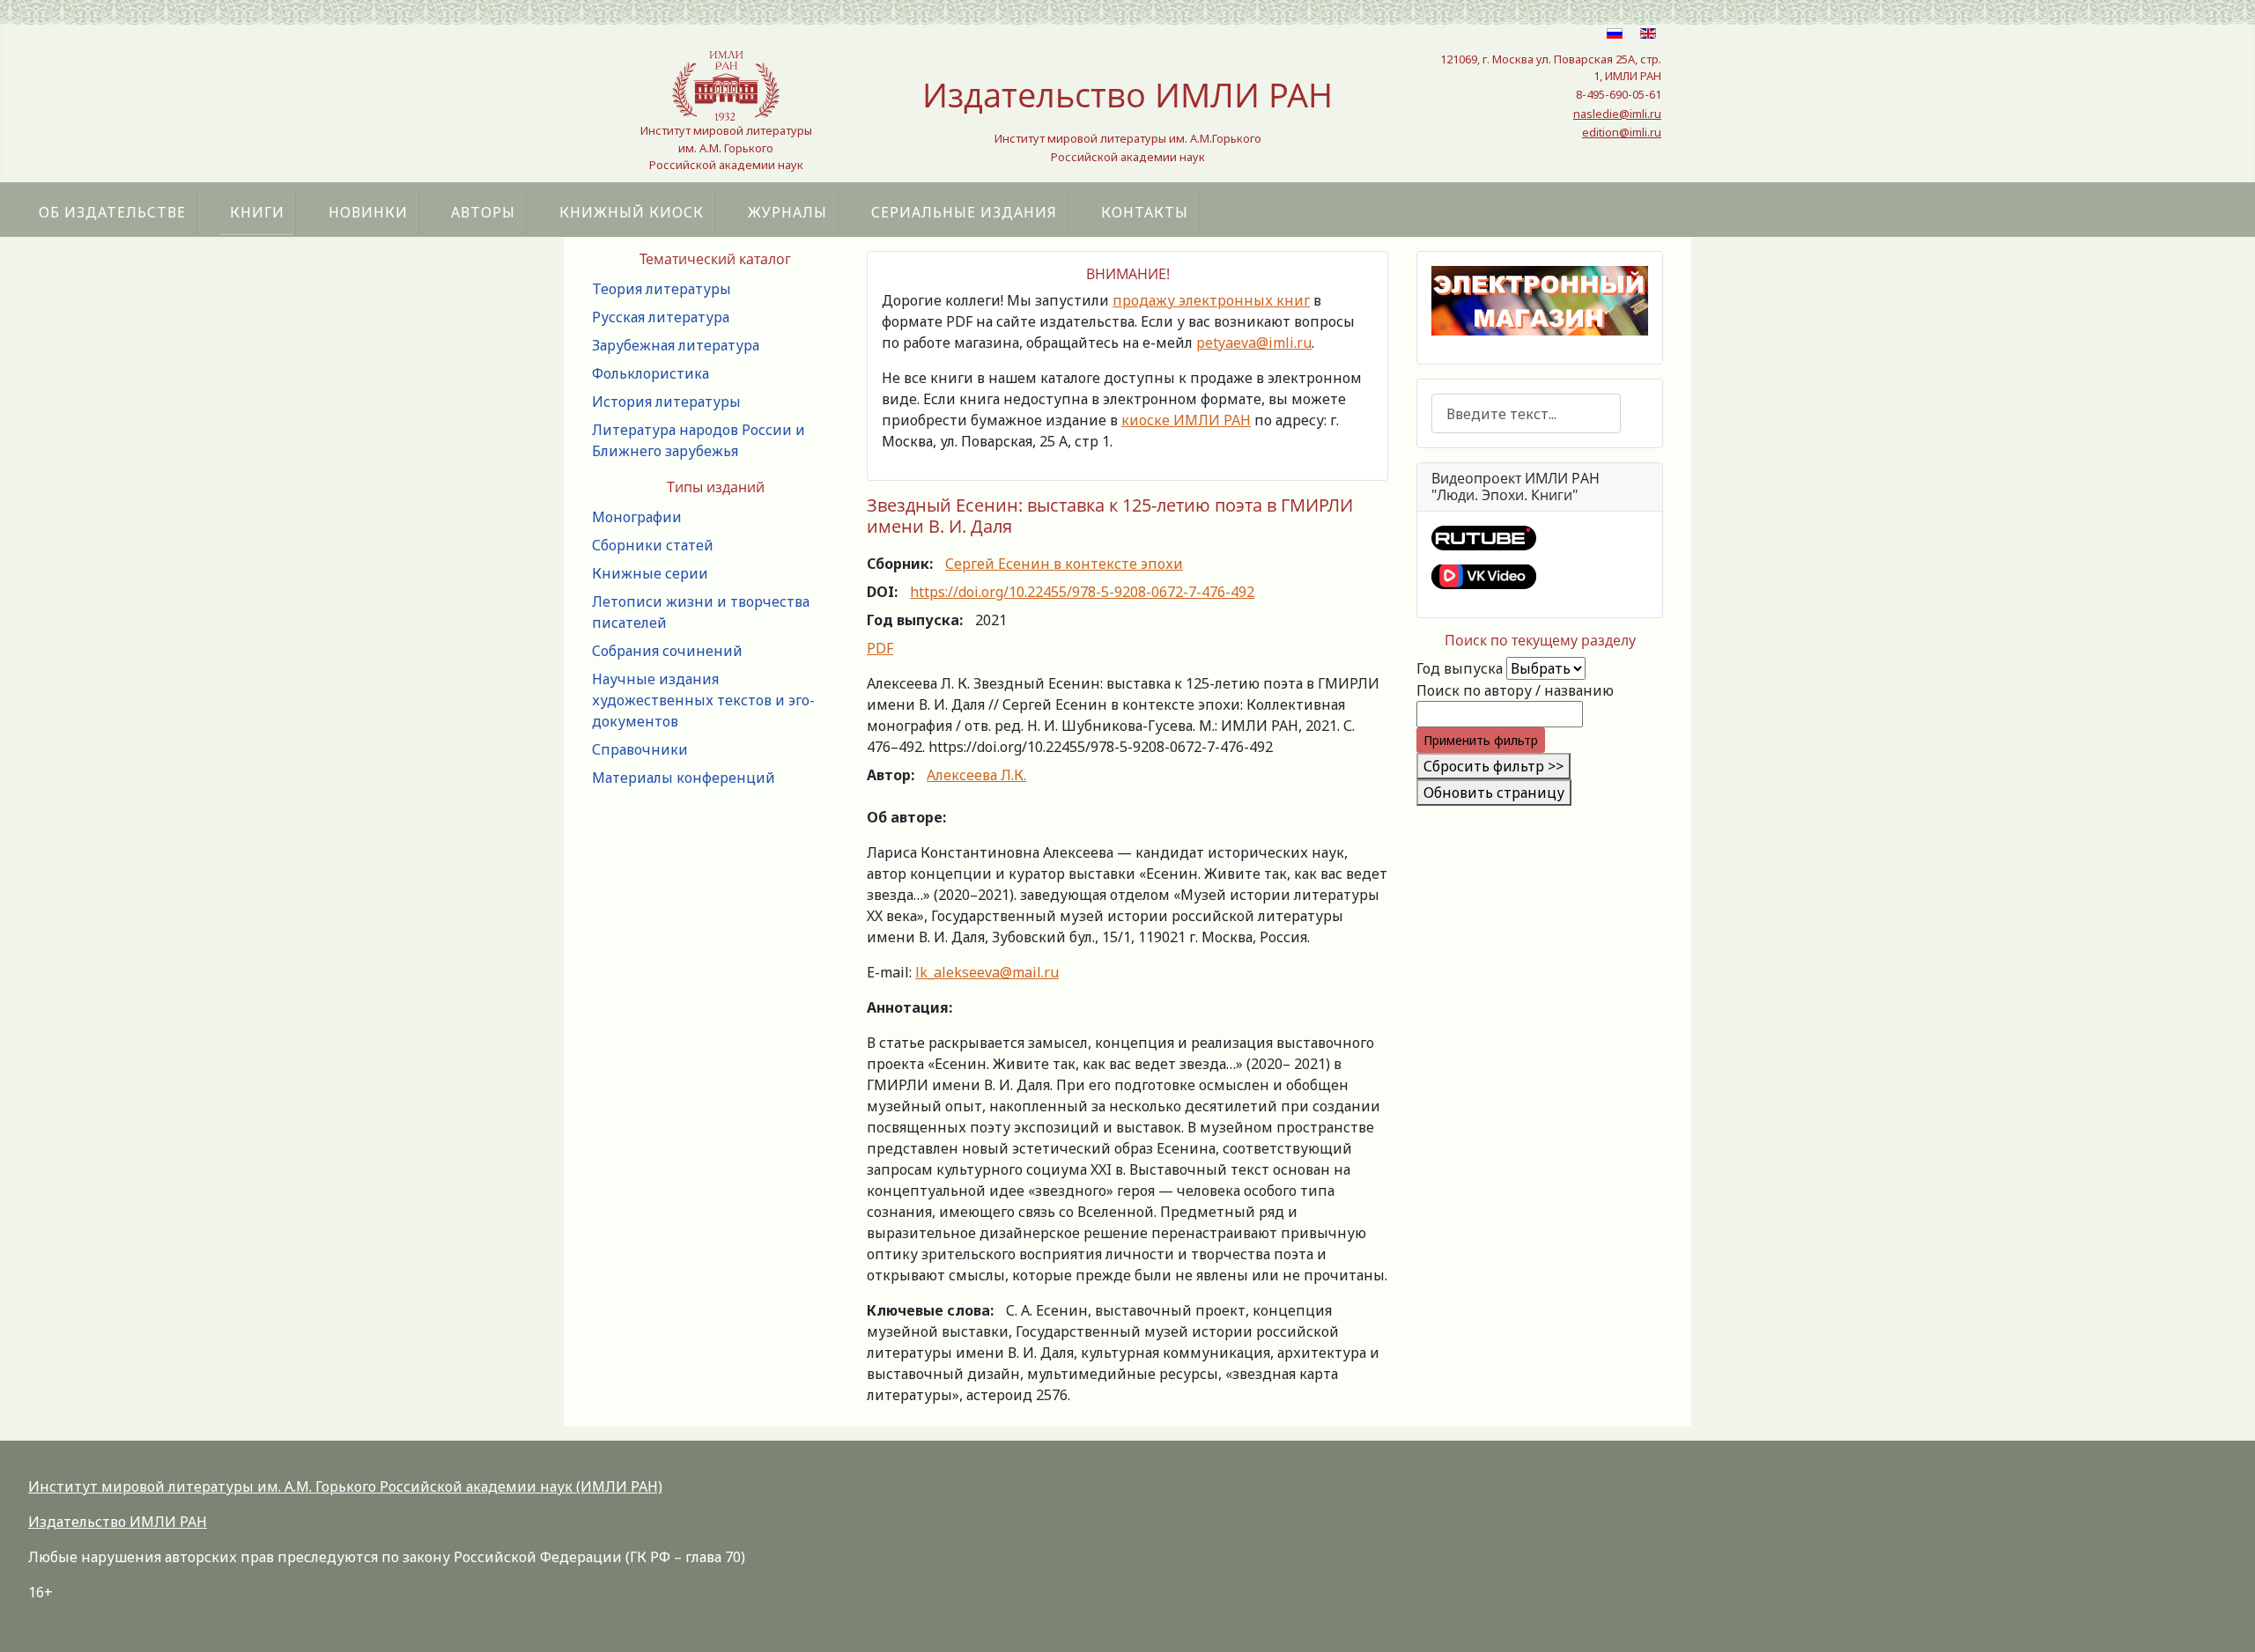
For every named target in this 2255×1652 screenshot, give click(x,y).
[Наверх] (2224, 1619)
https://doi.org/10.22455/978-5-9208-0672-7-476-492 (1082, 592)
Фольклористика (651, 373)
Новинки (368, 212)
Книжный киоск (632, 212)
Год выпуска (1460, 668)
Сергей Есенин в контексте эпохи (1064, 564)
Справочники (640, 749)
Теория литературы (662, 289)
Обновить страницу (1494, 793)
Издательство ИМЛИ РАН (118, 1522)
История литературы (666, 402)
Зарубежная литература (676, 345)
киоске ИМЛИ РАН (1186, 420)
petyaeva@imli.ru (1254, 343)
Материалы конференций (684, 778)
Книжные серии (650, 573)
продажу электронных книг (1211, 300)
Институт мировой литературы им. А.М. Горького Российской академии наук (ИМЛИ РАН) (345, 1486)
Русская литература (661, 317)
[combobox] (1526, 413)
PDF (880, 648)
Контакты (1145, 212)
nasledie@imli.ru (1617, 114)
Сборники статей (653, 545)
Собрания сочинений (667, 651)
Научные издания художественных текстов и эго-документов (703, 700)
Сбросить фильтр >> (1493, 766)
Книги (257, 212)
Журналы (787, 212)
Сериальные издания (964, 212)
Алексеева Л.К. (976, 775)
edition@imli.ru (1622, 132)
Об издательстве (112, 212)
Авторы (483, 212)
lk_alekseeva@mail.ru (987, 972)
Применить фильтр (1481, 740)
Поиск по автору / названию (1515, 690)
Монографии (637, 517)
